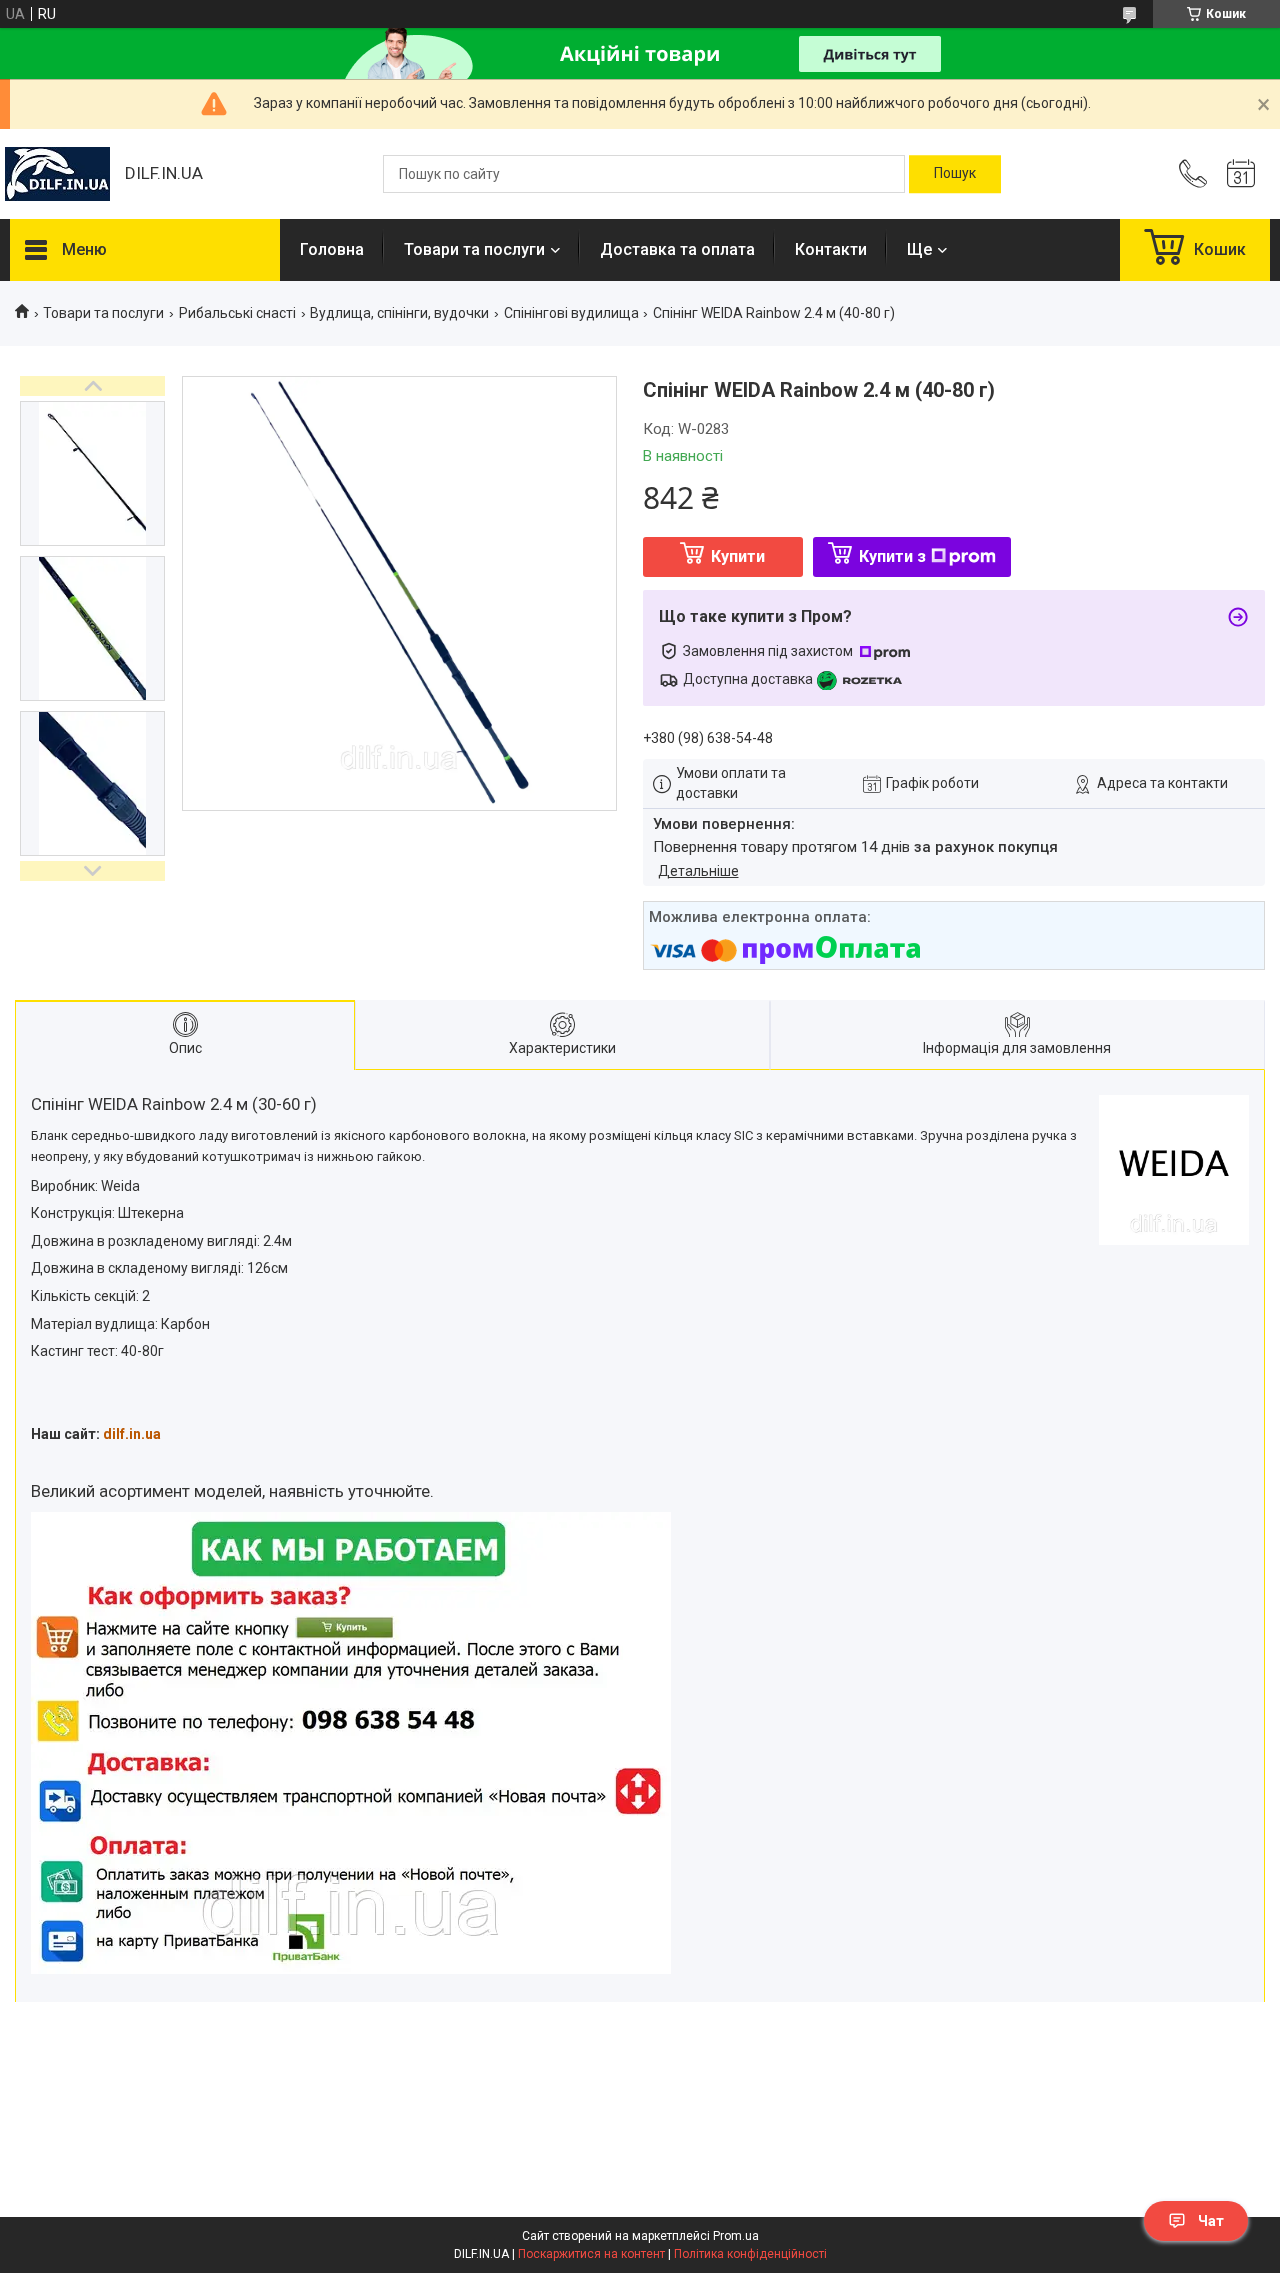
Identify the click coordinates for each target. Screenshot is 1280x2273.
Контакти (831, 249)
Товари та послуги (474, 249)
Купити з (892, 556)
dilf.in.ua (132, 1434)
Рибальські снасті (237, 313)
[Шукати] (955, 174)
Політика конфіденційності (750, 2254)
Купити (738, 556)
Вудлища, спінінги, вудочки (399, 313)
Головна (332, 249)
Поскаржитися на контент (591, 2254)
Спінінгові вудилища (571, 313)
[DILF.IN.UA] (57, 174)
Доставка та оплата (677, 249)
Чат (1211, 2221)
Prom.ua (736, 2236)
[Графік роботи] (1241, 174)
